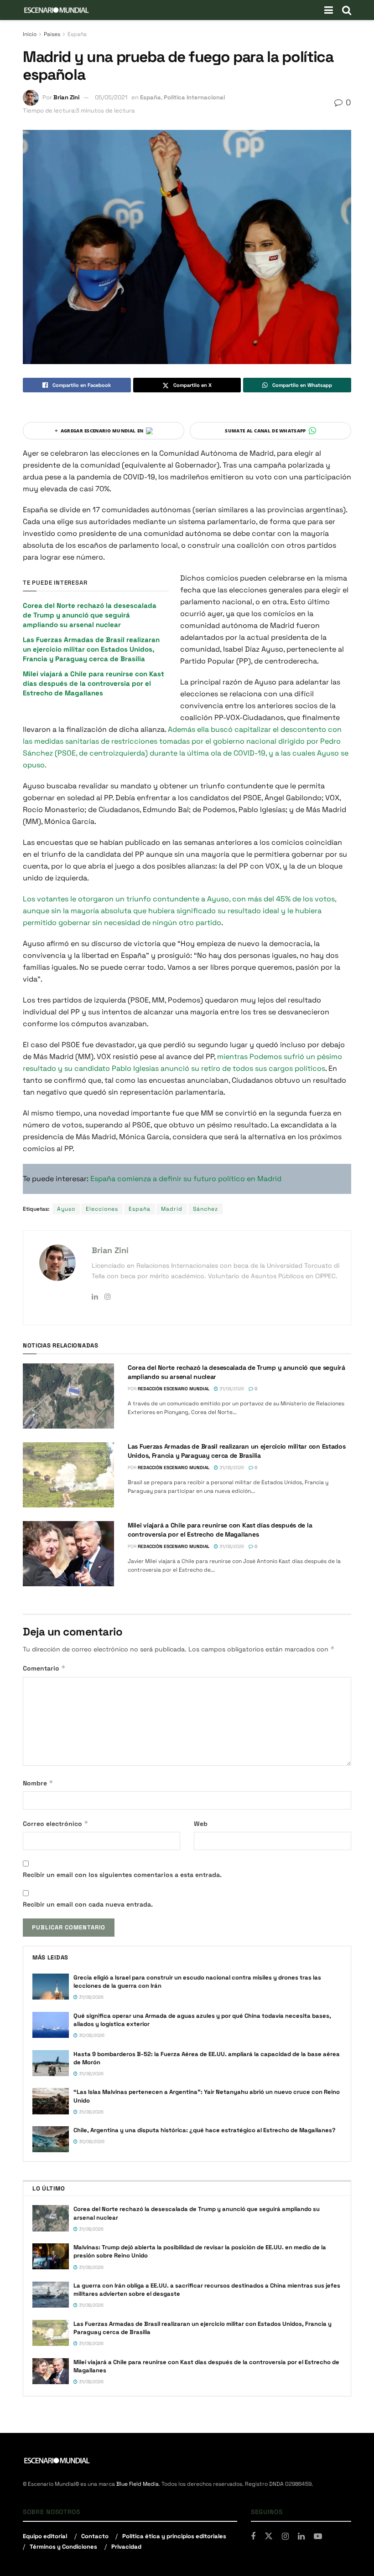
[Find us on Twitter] (269, 2536)
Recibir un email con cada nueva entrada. (88, 1904)
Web (201, 1824)
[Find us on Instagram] (285, 2537)
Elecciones (102, 1209)
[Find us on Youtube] (318, 2537)
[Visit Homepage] (57, 10)
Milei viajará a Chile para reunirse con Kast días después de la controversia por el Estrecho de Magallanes (93, 683)
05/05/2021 (111, 97)
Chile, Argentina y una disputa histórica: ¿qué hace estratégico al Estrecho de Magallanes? (205, 2130)
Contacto (95, 2536)
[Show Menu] (329, 10)
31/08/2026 (231, 1389)
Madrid (172, 1209)
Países (52, 34)
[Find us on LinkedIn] (301, 2537)
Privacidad (126, 2547)
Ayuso (66, 1209)
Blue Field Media (138, 2484)
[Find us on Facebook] (253, 2537)
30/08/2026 (91, 2035)
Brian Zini (66, 97)
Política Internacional (194, 97)
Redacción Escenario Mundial (174, 1389)
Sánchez (205, 1209)
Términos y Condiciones (63, 2547)
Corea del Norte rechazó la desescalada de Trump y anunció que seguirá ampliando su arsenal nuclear (90, 615)
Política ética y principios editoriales (174, 2536)
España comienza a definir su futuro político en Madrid (186, 1179)
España (77, 34)
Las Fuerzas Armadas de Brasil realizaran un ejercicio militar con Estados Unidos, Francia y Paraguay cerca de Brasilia (91, 649)
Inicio (30, 34)
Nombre (38, 1783)
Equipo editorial (45, 2536)
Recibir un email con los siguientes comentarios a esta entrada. (122, 1875)
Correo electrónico (56, 1823)
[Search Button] (347, 10)
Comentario (44, 1668)
